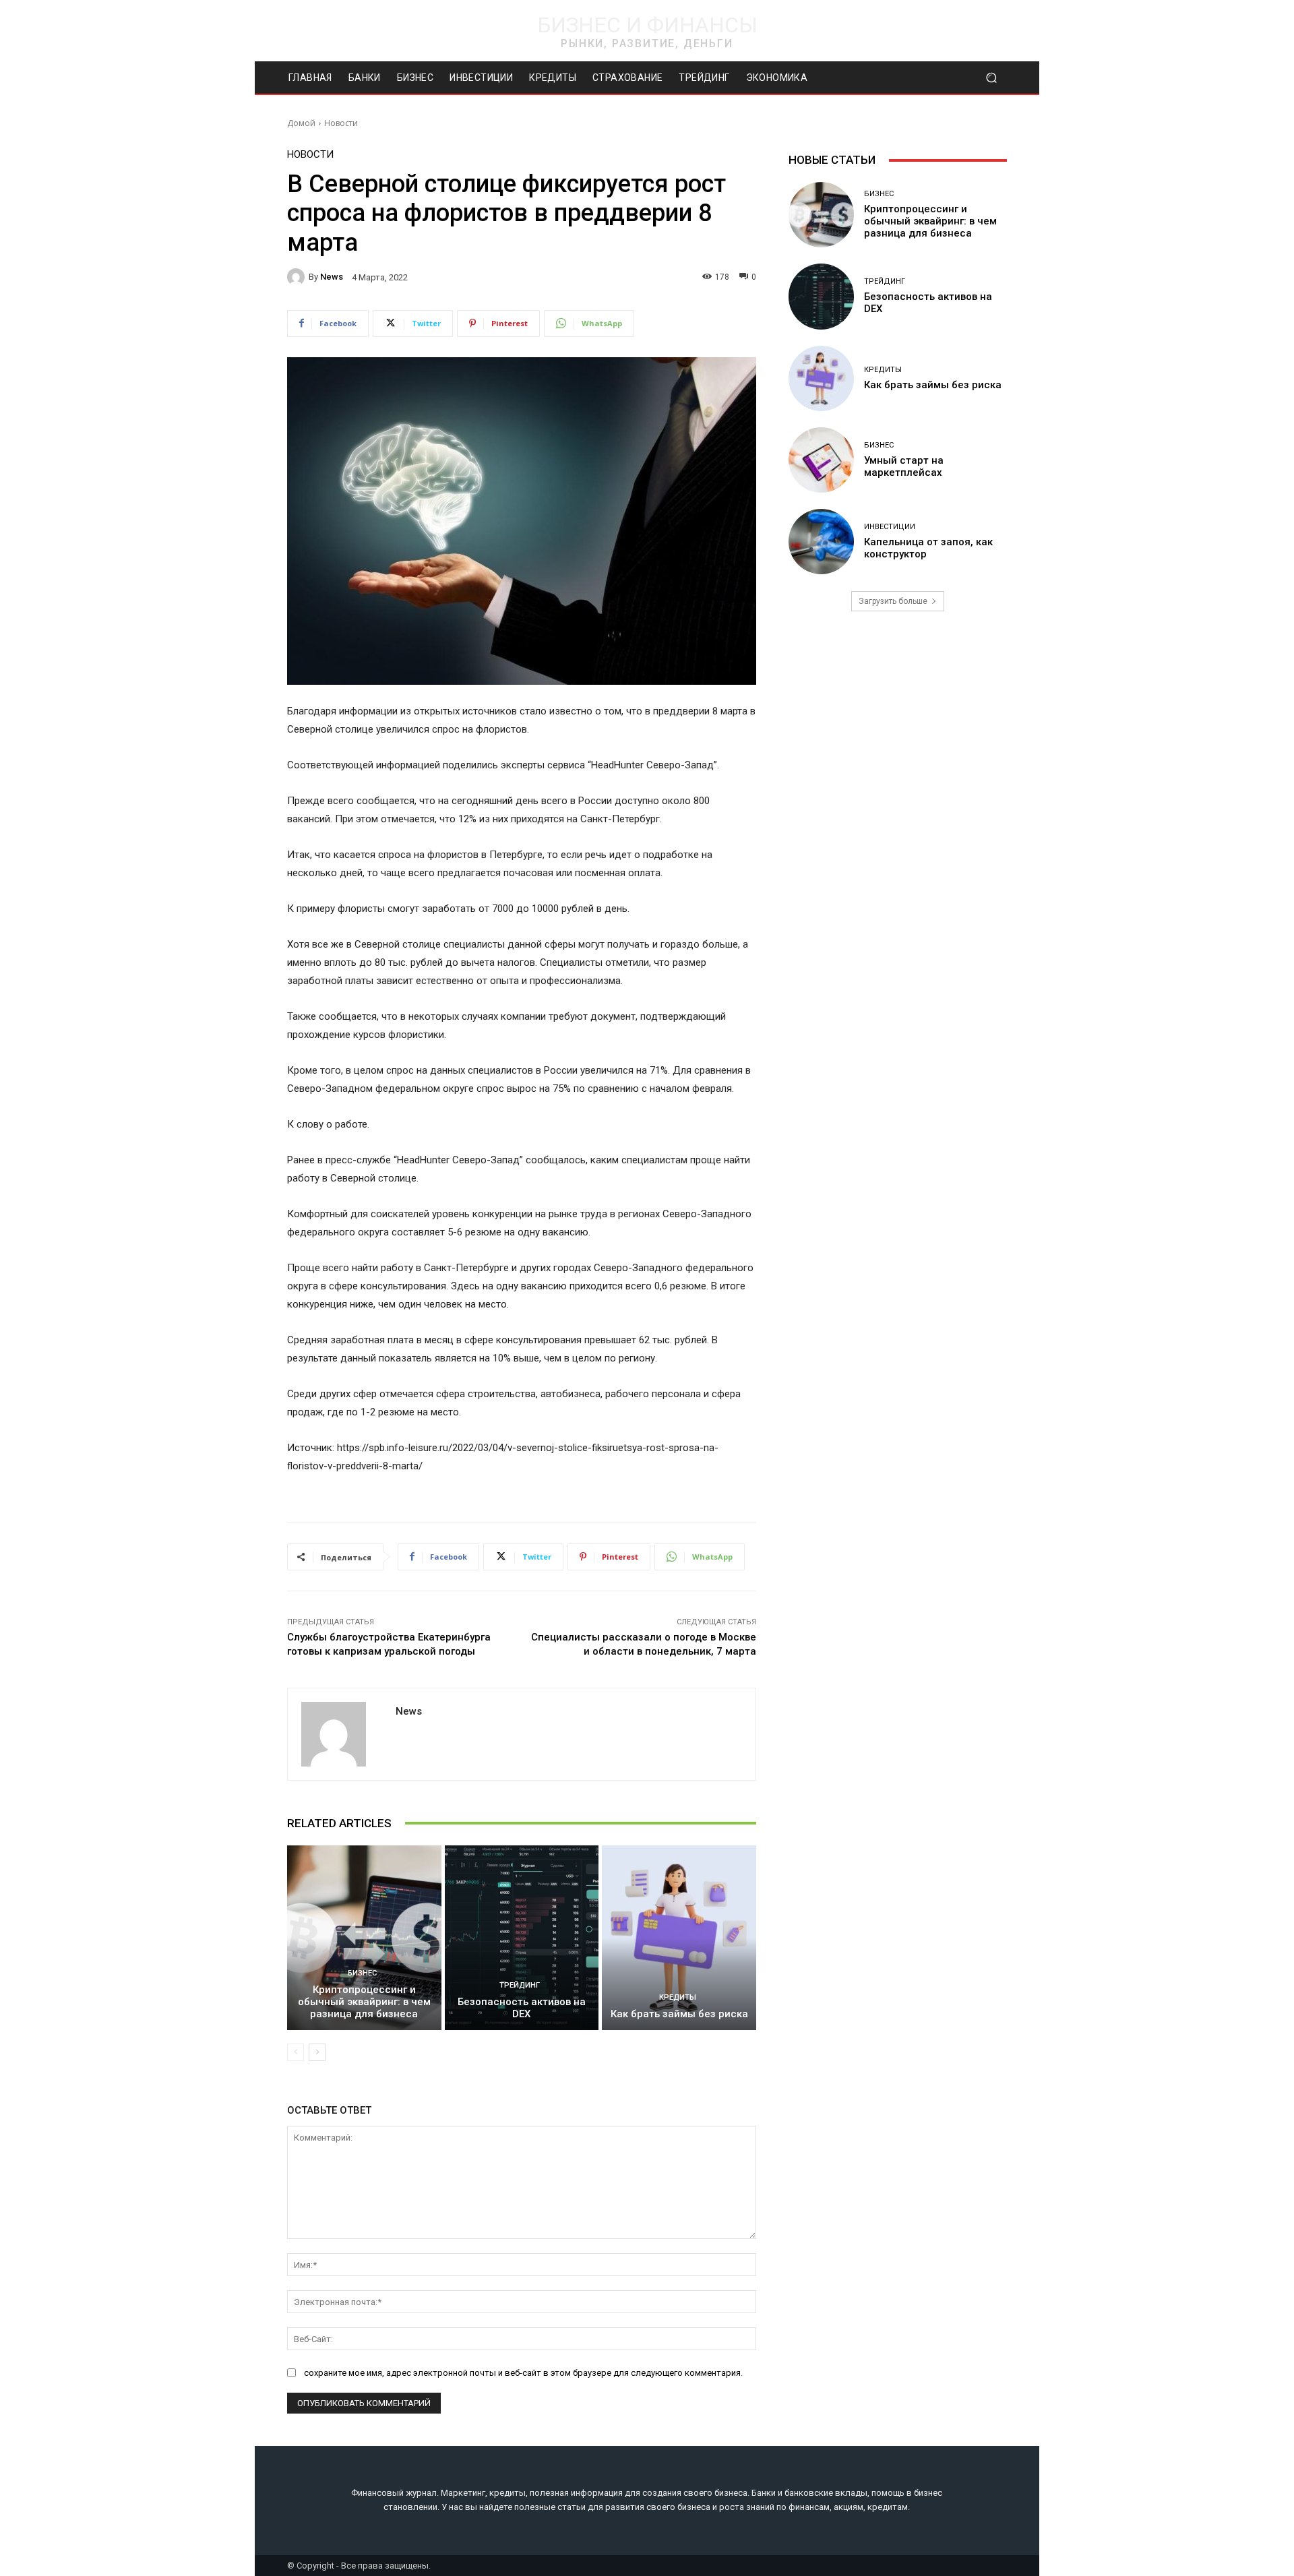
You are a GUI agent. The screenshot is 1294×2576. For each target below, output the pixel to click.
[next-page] (317, 2052)
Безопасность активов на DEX (522, 2008)
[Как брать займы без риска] (679, 1938)
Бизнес (362, 1973)
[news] (298, 277)
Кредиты (678, 1997)
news (332, 277)
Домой (301, 123)
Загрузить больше (893, 601)
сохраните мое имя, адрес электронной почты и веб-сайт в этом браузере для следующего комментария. (523, 2373)
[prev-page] (296, 2052)
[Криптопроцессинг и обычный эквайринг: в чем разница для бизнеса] (364, 1938)
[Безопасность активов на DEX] (522, 1938)
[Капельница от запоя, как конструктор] (821, 542)
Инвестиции (890, 527)
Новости (341, 123)
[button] (991, 78)
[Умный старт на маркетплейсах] (821, 460)
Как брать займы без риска (679, 2014)
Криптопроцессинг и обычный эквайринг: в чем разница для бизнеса (364, 2002)
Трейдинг (520, 1985)
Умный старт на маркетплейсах (904, 466)
